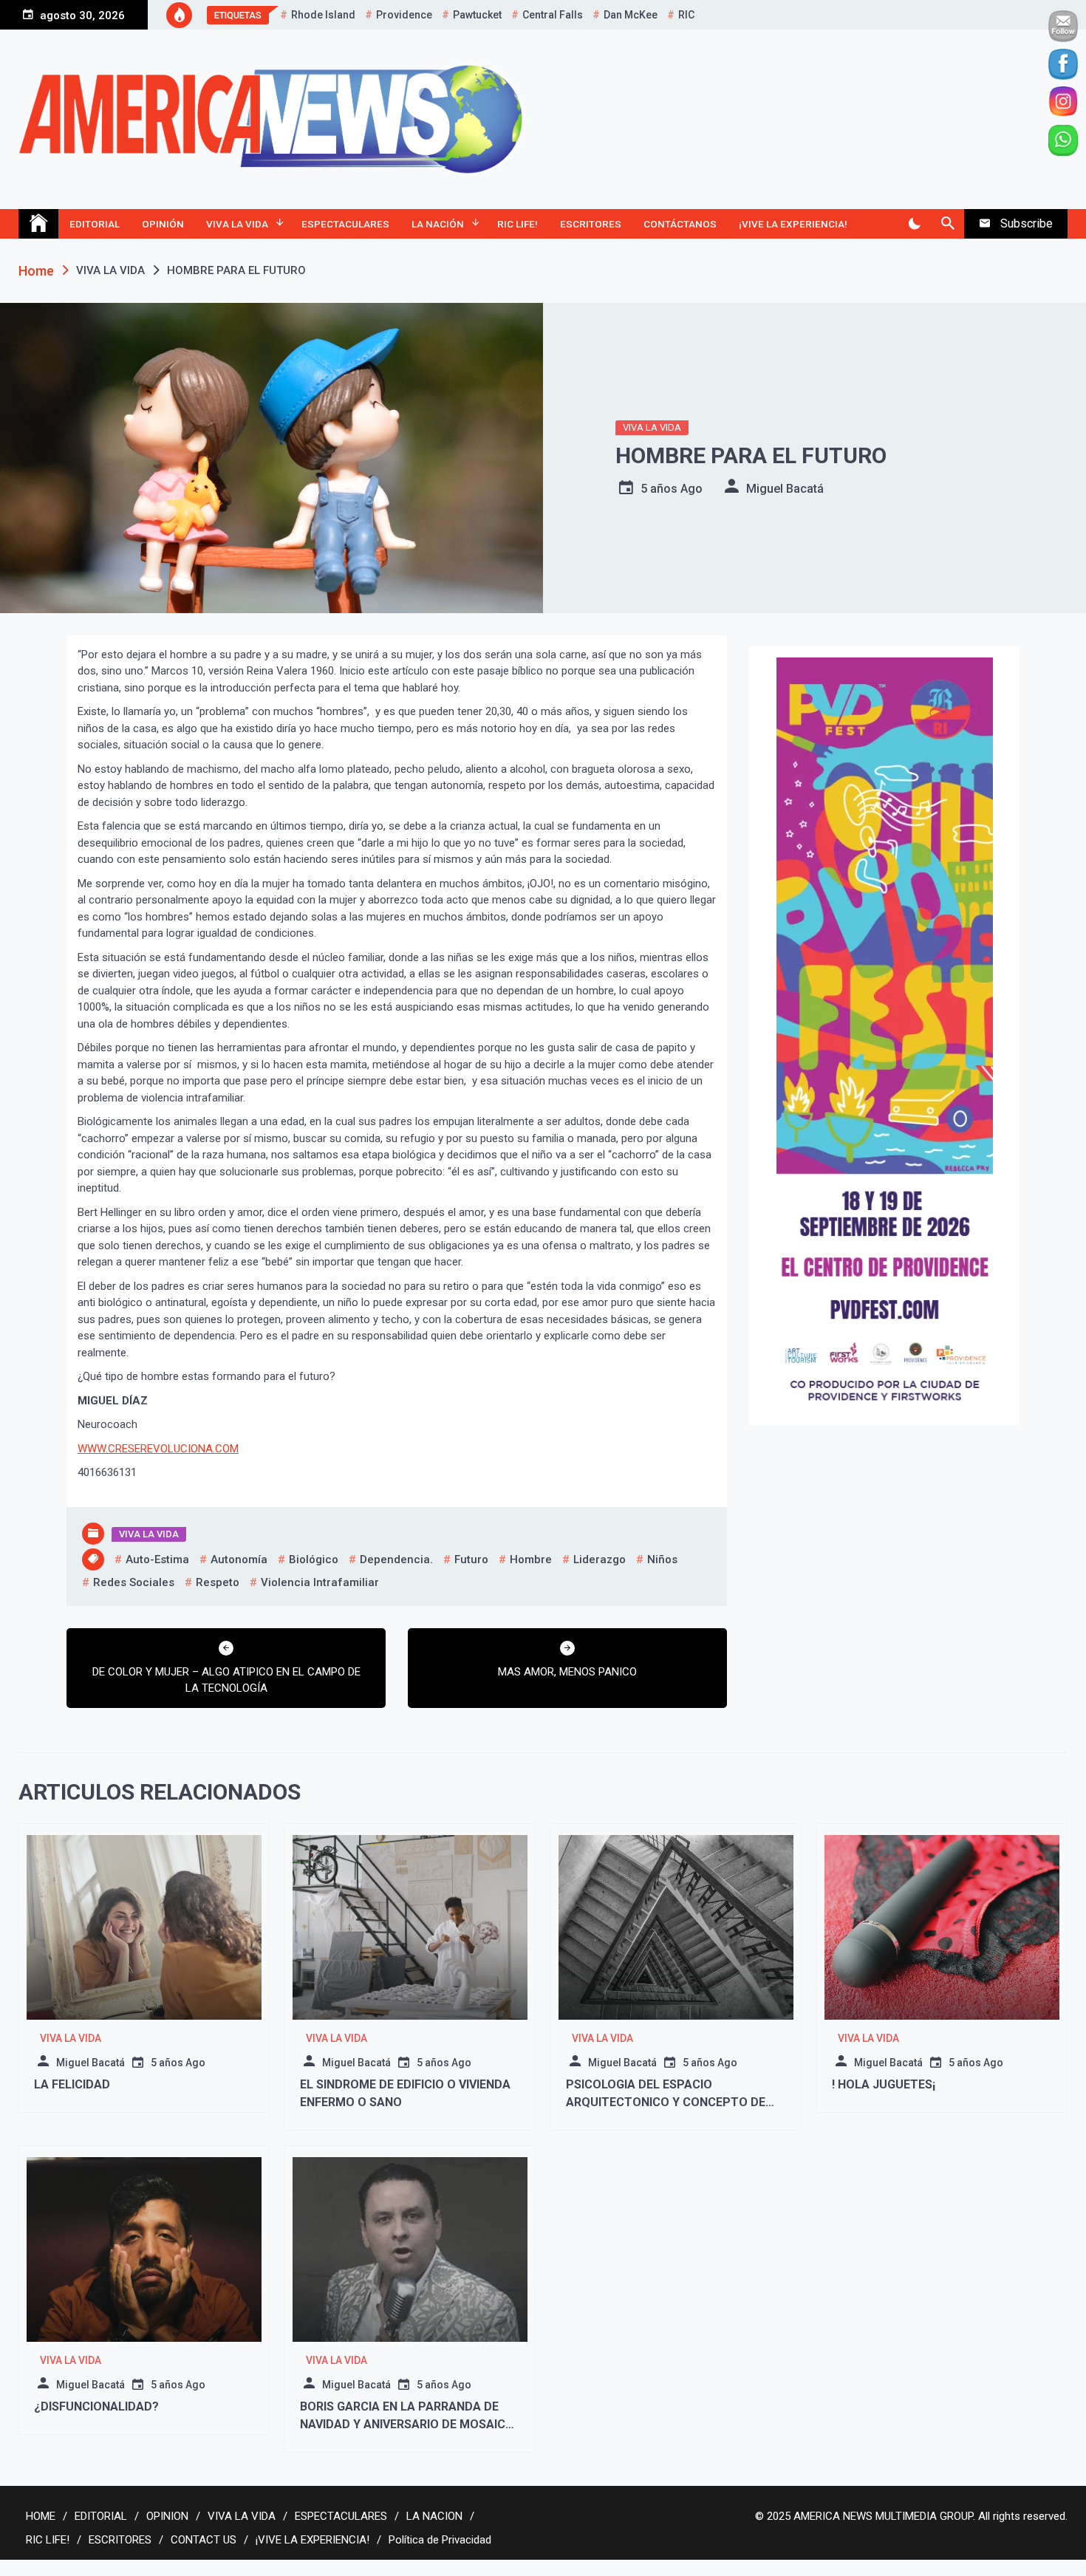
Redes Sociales (134, 1582)
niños (662, 1559)
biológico (314, 1559)
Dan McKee (631, 15)
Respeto (218, 1582)
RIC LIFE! (518, 224)
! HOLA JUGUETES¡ (884, 2084)
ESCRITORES (591, 224)
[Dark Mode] (914, 224)
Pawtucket (477, 15)
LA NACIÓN (438, 224)
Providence (404, 15)
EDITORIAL (95, 224)
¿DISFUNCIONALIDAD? (96, 2406)
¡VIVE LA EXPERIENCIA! (793, 224)
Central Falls (553, 15)
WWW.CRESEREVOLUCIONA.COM (158, 1449)
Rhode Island (323, 15)
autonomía (239, 1559)
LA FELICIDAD (72, 2084)
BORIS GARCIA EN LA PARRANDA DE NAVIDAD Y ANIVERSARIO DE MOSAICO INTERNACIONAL (407, 2424)
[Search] (947, 224)
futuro (471, 1559)
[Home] (38, 224)
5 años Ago (672, 489)
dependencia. (396, 1559)
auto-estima (157, 1559)
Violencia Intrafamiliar (320, 1582)
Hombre (531, 1559)
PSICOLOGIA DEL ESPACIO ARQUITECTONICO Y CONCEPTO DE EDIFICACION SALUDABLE (666, 2102)
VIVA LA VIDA (237, 224)
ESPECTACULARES (345, 224)
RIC (686, 15)
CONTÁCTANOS (680, 224)
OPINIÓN (163, 224)
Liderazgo (600, 1559)
